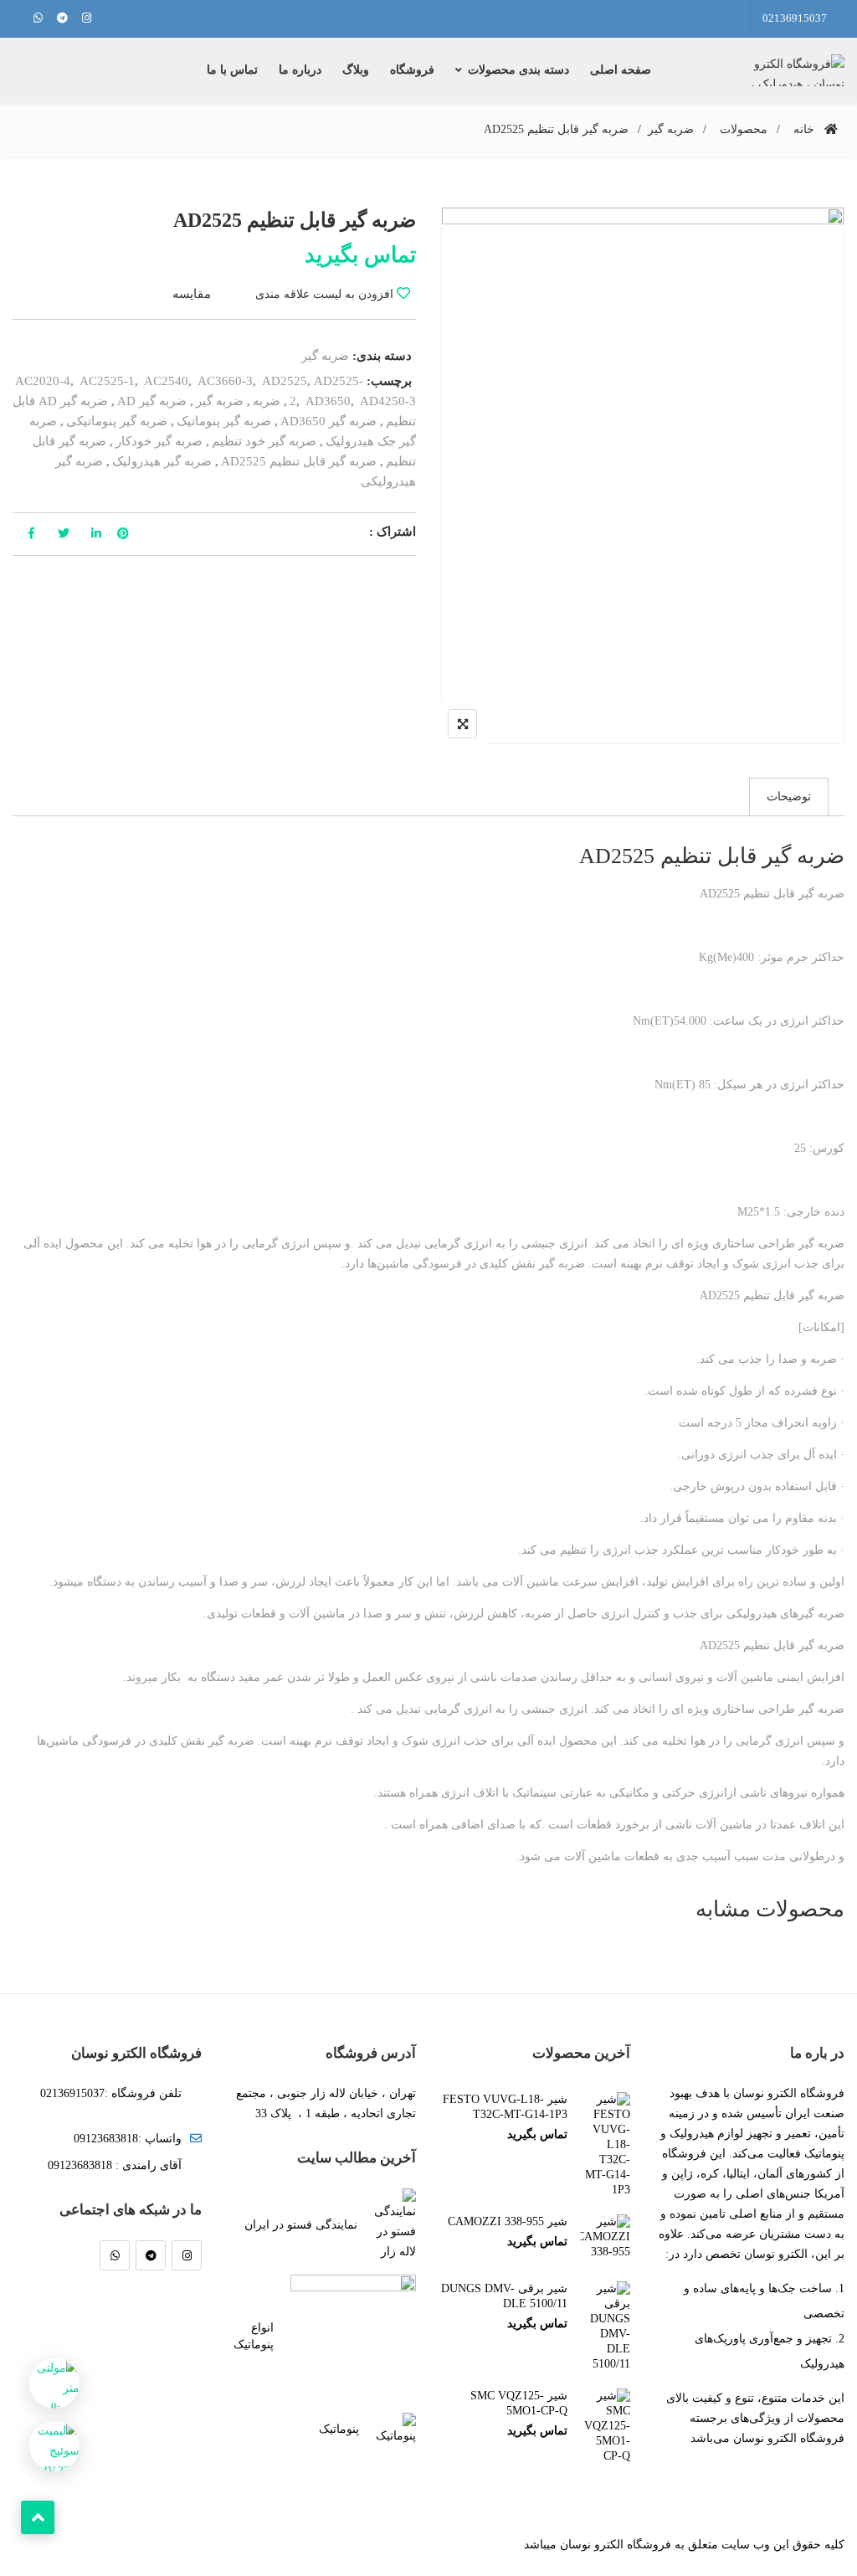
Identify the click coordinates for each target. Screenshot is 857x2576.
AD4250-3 (388, 401)
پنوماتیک (339, 2429)
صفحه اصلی (621, 70)
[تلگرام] (151, 2255)
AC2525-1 (107, 381)
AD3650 (328, 401)
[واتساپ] (115, 2255)
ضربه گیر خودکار (159, 441)
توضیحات (789, 797)
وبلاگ (356, 70)
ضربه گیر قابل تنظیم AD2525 (299, 461)
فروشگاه (412, 70)
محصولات (744, 129)
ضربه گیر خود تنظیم (264, 441)
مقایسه (192, 294)
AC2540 (166, 381)
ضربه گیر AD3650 (328, 421)
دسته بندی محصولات (518, 70)
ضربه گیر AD (152, 401)
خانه (804, 129)
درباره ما (300, 70)
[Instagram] (187, 2255)
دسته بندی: (382, 356)
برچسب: (389, 381)
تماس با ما (232, 70)
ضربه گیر (671, 129)
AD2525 (285, 381)
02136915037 (795, 18)
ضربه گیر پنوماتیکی (117, 421)
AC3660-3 (225, 381)
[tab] (789, 797)
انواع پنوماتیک (254, 2336)
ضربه (267, 401)
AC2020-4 (43, 381)
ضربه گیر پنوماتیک (224, 421)
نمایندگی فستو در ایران (301, 2225)
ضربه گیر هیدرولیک (162, 461)
